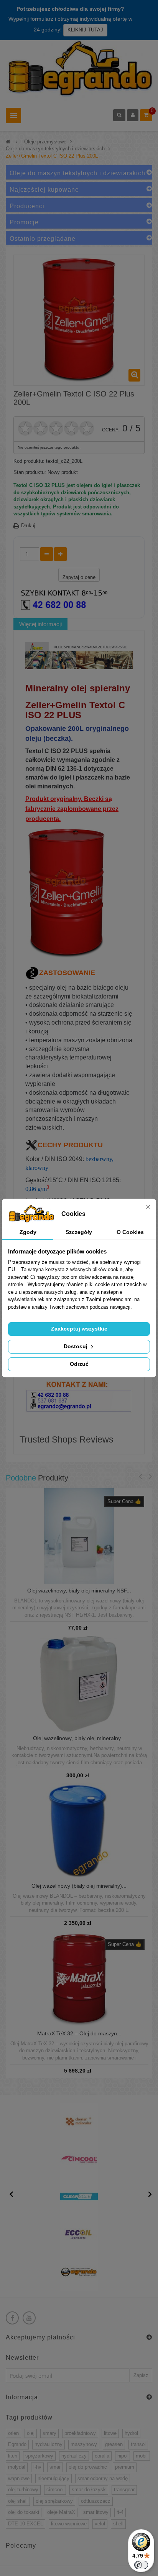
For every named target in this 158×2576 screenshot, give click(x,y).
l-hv (37, 2467)
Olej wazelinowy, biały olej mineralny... (79, 1738)
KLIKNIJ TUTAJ (85, 30)
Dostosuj (76, 1346)
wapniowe (19, 2478)
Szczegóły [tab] (79, 1232)
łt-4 (120, 2512)
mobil (142, 2456)
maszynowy (84, 2444)
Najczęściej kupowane (44, 190)
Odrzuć (79, 1364)
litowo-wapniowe (69, 2524)
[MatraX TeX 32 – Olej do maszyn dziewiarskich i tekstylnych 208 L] (79, 1978)
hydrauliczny (49, 2444)
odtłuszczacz (96, 2501)
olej (31, 2433)
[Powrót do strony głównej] (8, 142)
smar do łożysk (89, 2490)
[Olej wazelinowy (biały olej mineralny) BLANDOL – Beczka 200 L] (79, 1831)
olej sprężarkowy (54, 2501)
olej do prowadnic (88, 2467)
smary (49, 2433)
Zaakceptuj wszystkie (79, 1329)
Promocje (24, 222)
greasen (114, 2444)
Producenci (27, 206)
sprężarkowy (39, 2456)
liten (13, 2456)
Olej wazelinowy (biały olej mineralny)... (79, 1886)
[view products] (79, 2121)
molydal (17, 2467)
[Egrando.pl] (79, 71)
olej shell (18, 2501)
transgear (124, 2490)
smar (55, 2467)
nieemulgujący (53, 2478)
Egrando (17, 2444)
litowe (110, 2433)
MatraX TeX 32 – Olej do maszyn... (79, 2034)
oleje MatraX (61, 2512)
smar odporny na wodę (103, 2478)
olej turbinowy (23, 2490)
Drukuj (28, 526)
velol (100, 2524)
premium (125, 2467)
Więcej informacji (40, 624)
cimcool (55, 2490)
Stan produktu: (30, 472)
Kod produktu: (29, 461)
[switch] (141, 2565)
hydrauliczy (74, 2456)
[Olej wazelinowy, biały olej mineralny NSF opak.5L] (79, 1536)
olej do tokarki (24, 2512)
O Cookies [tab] (130, 1232)
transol (138, 2444)
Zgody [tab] (28, 1232)
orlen (13, 2433)
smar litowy (96, 2512)
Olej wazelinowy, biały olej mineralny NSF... (79, 1591)
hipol (123, 2456)
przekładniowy (80, 2433)
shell (118, 2524)
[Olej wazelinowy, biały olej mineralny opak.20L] (79, 1683)
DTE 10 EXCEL (26, 2524)
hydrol (131, 2433)
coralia (102, 2456)
